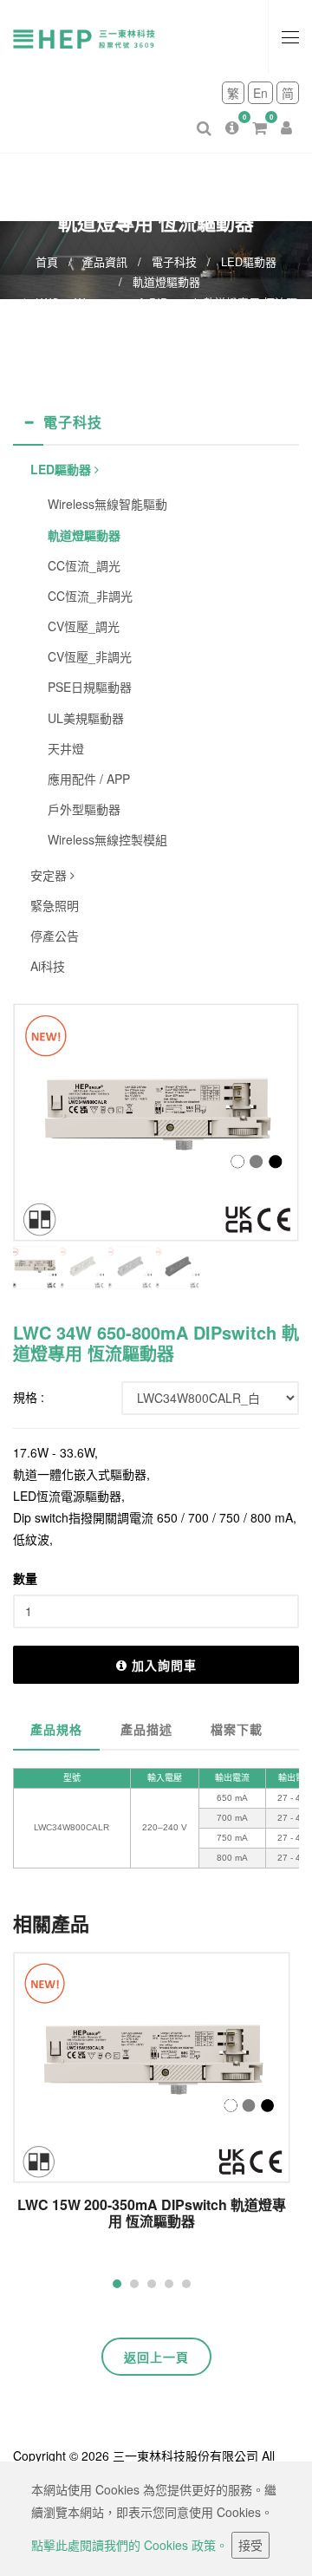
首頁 (47, 261)
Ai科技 (48, 966)
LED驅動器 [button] (62, 469)
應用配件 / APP (89, 779)
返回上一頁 (156, 2357)
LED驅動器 (249, 261)
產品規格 (56, 1729)
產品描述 (146, 1729)
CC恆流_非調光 (90, 596)
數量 (25, 1578)
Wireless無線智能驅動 (107, 504)
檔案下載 (237, 1729)
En (260, 93)
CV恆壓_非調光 (90, 656)
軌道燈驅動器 (166, 281)
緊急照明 (55, 905)
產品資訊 (105, 261)
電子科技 (174, 261)
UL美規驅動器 (86, 718)
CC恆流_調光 (84, 565)
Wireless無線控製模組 (107, 839)
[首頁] (95, 37)
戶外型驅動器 (84, 809)
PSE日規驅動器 (90, 687)
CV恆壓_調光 (84, 626)
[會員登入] (286, 114)
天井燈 (66, 748)
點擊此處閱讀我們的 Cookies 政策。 (130, 2545)
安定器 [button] (50, 875)
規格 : (29, 1397)
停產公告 (55, 936)
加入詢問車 (164, 1665)
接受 (250, 2545)
